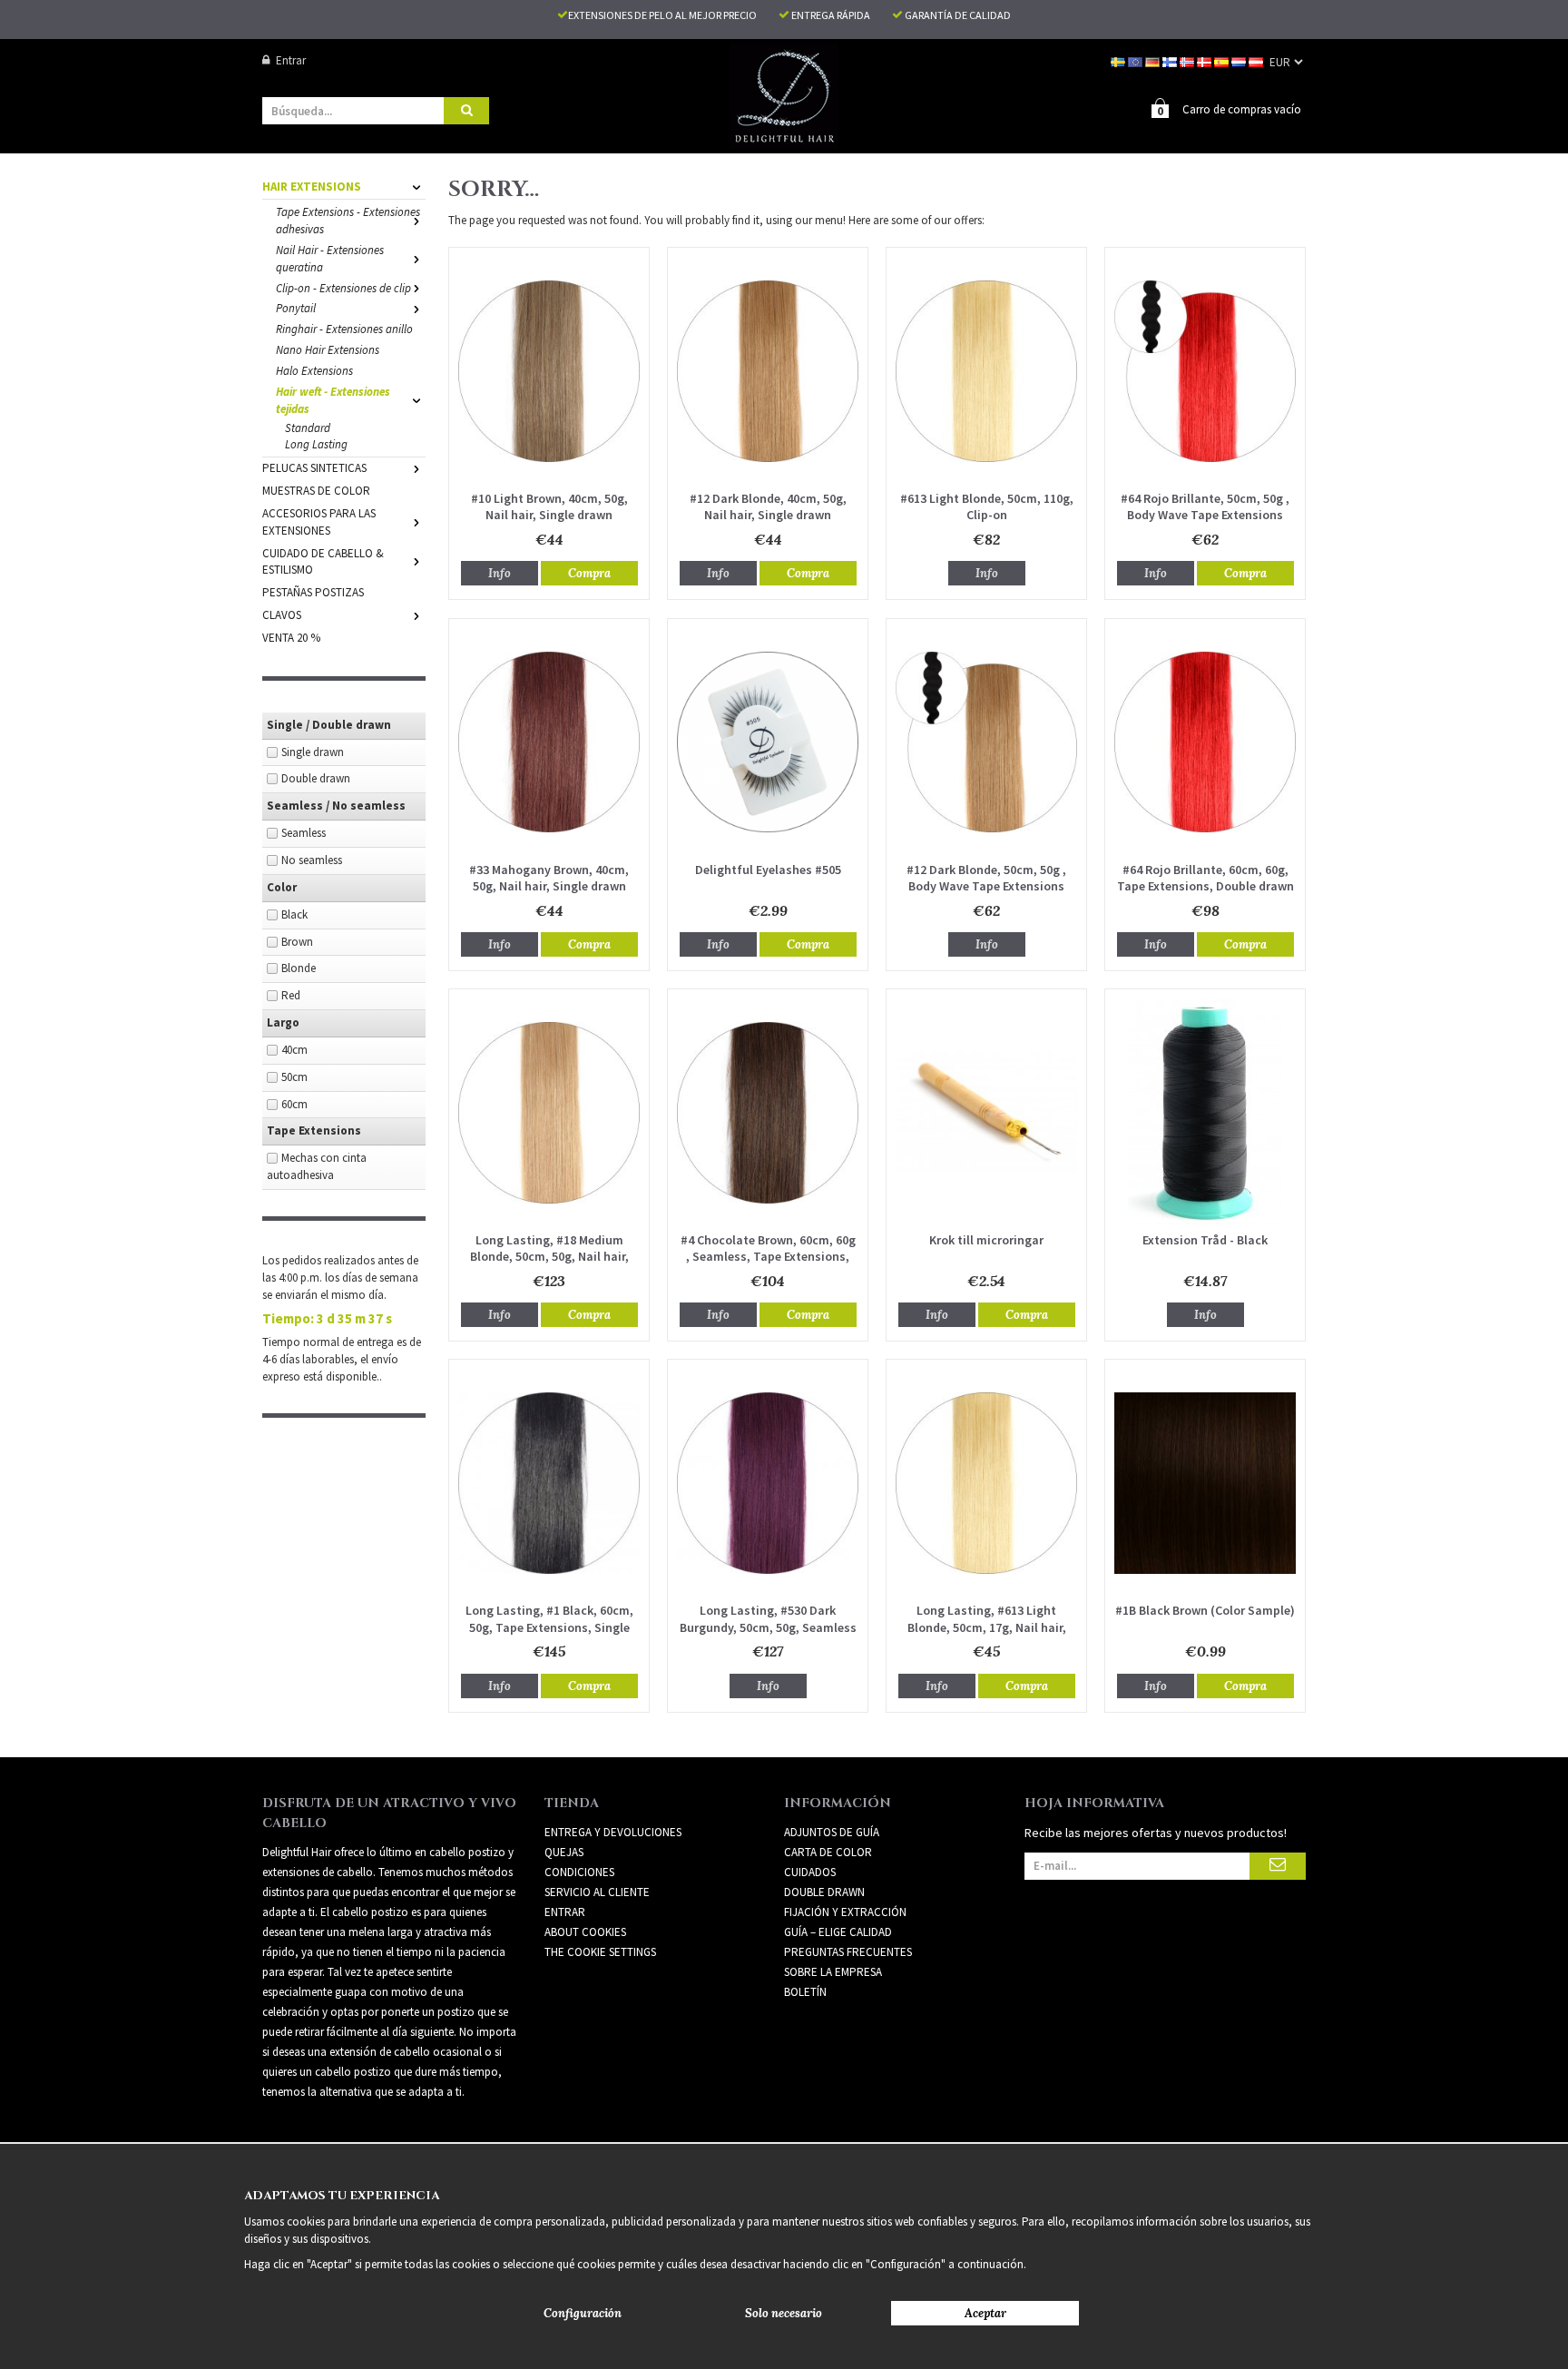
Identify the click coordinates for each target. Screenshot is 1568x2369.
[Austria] (1257, 60)
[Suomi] (1171, 60)
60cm (294, 1104)
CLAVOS (282, 615)
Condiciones (579, 1872)
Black (294, 914)
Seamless (304, 833)
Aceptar (985, 2313)
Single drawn (313, 752)
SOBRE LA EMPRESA (833, 1972)
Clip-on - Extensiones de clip (343, 288)
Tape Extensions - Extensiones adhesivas (348, 221)
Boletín (805, 1992)
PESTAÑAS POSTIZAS (313, 592)
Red (291, 995)
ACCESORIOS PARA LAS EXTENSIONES (319, 522)
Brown (297, 942)
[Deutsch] (1154, 60)
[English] (1137, 60)
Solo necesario (784, 2313)
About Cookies (585, 1932)
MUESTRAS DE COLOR (316, 491)
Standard (308, 428)
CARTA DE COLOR (828, 1852)
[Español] (1223, 60)
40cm (294, 1050)
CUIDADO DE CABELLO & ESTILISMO (323, 562)
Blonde (299, 968)
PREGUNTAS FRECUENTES (848, 1952)
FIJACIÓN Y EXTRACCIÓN (845, 1912)
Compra (589, 573)
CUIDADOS (810, 1872)
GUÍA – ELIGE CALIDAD (838, 1932)
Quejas (564, 1852)
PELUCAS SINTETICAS (314, 468)
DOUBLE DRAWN (824, 1892)
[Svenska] (1119, 60)
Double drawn (316, 778)
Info (500, 573)
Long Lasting (316, 444)
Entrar (291, 60)
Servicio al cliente (597, 1892)
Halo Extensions (314, 371)
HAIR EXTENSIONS (312, 187)
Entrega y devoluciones (613, 1832)
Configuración (583, 2313)
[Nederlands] (1240, 60)
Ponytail (296, 308)
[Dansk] (1205, 60)
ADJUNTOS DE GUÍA (832, 1832)
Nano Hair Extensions (328, 350)
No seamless (312, 860)
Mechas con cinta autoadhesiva (317, 1166)
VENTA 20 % (291, 638)
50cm (294, 1077)
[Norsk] (1188, 60)
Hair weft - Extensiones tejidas (333, 400)
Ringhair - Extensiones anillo (344, 329)
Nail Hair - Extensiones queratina (330, 259)
